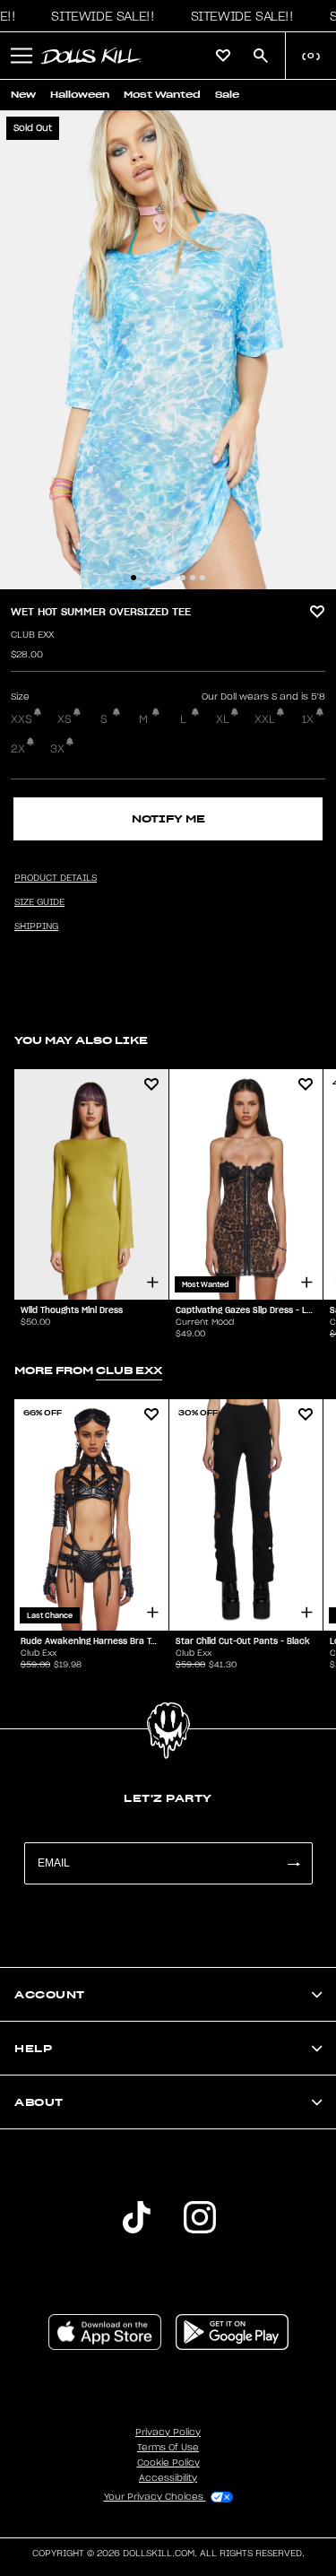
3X (57, 749)
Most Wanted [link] (162, 95)
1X (308, 719)
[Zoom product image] (168, 350)
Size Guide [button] (39, 902)
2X (18, 749)
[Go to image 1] (134, 578)
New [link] (23, 95)
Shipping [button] (36, 927)
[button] (98, 16)
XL (223, 719)
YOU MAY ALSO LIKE (81, 1040)
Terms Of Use (168, 2448)
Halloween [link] (80, 95)
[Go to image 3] (153, 578)
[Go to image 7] (193, 578)
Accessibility (168, 2478)
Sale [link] (227, 95)
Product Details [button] (56, 878)
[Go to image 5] (173, 578)
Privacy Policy (168, 2432)
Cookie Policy (168, 2463)
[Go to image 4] (163, 578)
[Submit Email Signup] (293, 1863)
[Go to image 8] (202, 578)
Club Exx (32, 635)
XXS (22, 719)
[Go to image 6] (183, 578)
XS (65, 719)
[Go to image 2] (143, 578)
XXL (265, 719)
